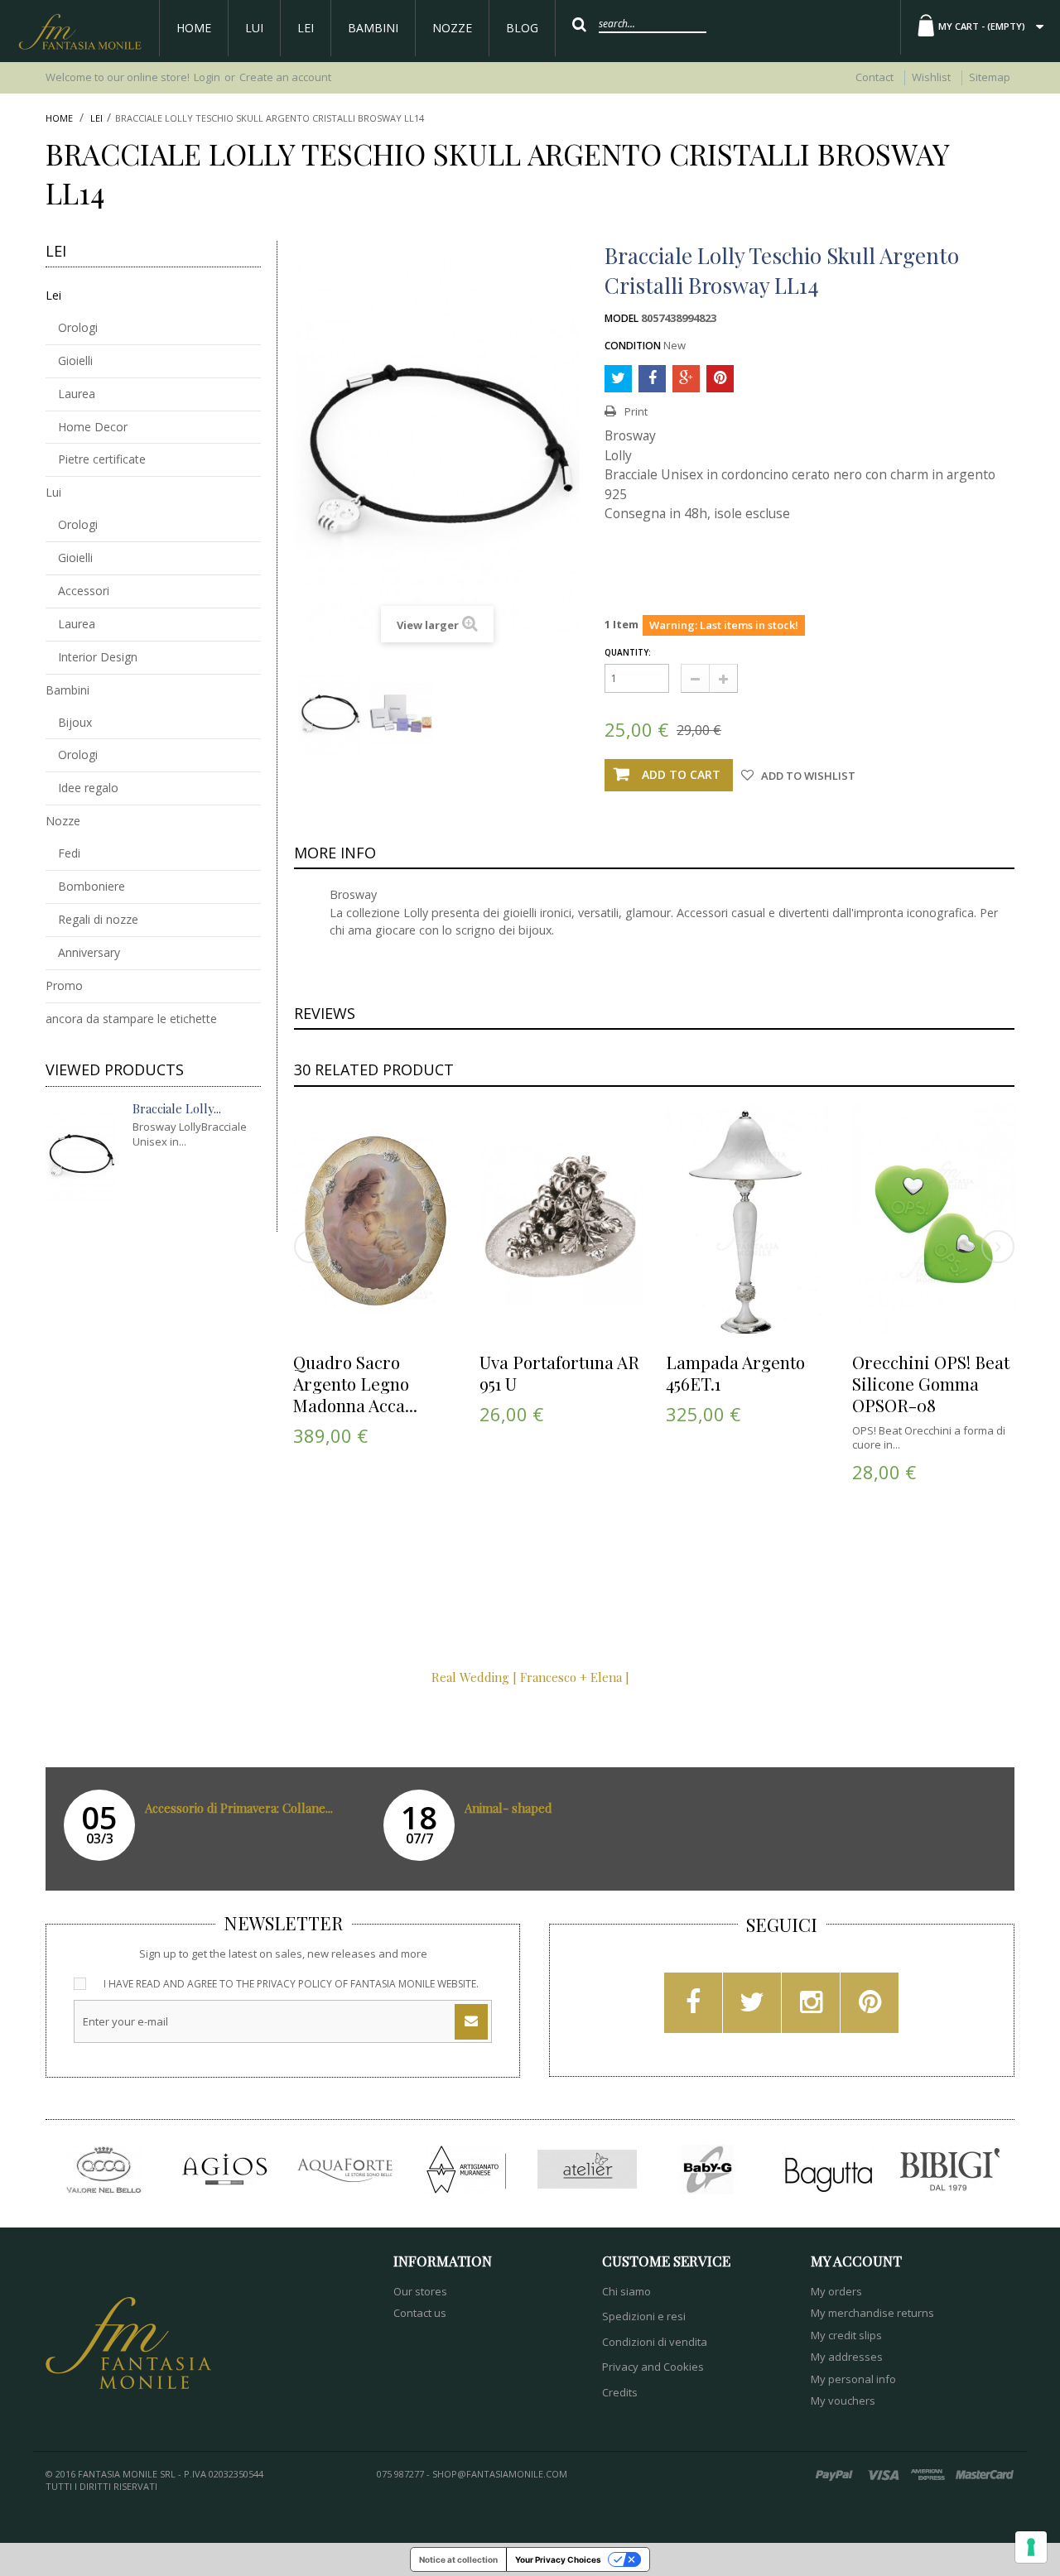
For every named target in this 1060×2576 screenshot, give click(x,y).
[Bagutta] (829, 2170)
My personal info (853, 2379)
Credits (620, 2392)
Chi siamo (626, 2291)
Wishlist (931, 77)
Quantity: (628, 653)
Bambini (373, 28)
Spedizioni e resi (644, 2316)
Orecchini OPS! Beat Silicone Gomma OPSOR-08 (931, 1383)
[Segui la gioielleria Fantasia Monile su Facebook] (693, 2007)
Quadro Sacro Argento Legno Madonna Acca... (355, 1383)
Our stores (420, 2291)
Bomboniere (92, 886)
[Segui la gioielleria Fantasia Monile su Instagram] (811, 2007)
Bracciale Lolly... (177, 1108)
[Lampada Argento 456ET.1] (748, 1223)
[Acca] (104, 2170)
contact (874, 77)
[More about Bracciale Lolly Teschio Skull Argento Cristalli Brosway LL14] (81, 1155)
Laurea (77, 394)
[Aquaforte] (345, 2170)
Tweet (618, 379)
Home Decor (93, 427)
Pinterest (720, 379)
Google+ (686, 379)
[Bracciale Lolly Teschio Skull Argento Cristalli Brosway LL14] (330, 714)
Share (652, 379)
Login (207, 77)
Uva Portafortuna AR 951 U (559, 1372)
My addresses (847, 2357)
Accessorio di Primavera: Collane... (239, 1808)
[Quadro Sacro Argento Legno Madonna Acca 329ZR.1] (375, 1223)
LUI (254, 28)
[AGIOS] (224, 2170)
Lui (53, 492)
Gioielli (75, 360)
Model (622, 319)
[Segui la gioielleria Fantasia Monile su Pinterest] (870, 2007)
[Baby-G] (708, 2170)
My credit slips (846, 2335)
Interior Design (98, 657)
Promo (64, 985)
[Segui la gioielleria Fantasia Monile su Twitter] (752, 2007)
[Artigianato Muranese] (466, 2170)
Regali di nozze (98, 919)
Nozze (452, 28)
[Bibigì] (950, 2170)
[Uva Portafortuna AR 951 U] (561, 1223)
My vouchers (843, 2401)
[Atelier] (587, 2170)
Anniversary (89, 952)
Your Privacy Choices (558, 2559)
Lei (96, 118)
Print (636, 412)
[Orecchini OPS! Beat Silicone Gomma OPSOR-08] (934, 1223)
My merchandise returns (872, 2313)
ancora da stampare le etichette (131, 1019)
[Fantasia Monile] (79, 31)
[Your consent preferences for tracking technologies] (1031, 2547)
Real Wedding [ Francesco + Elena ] (530, 1677)
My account (856, 2261)
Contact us (420, 2313)
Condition (633, 346)
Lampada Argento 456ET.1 (735, 1372)
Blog (522, 28)
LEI (306, 28)
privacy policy (294, 1984)
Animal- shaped (508, 1808)
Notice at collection (458, 2559)
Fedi (69, 853)
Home (194, 28)
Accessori (84, 591)
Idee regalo (88, 788)
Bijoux (75, 722)
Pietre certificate (102, 459)
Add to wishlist (807, 776)
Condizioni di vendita (655, 2342)
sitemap (990, 77)
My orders (836, 2291)
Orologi (78, 327)
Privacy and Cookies (653, 2367)
